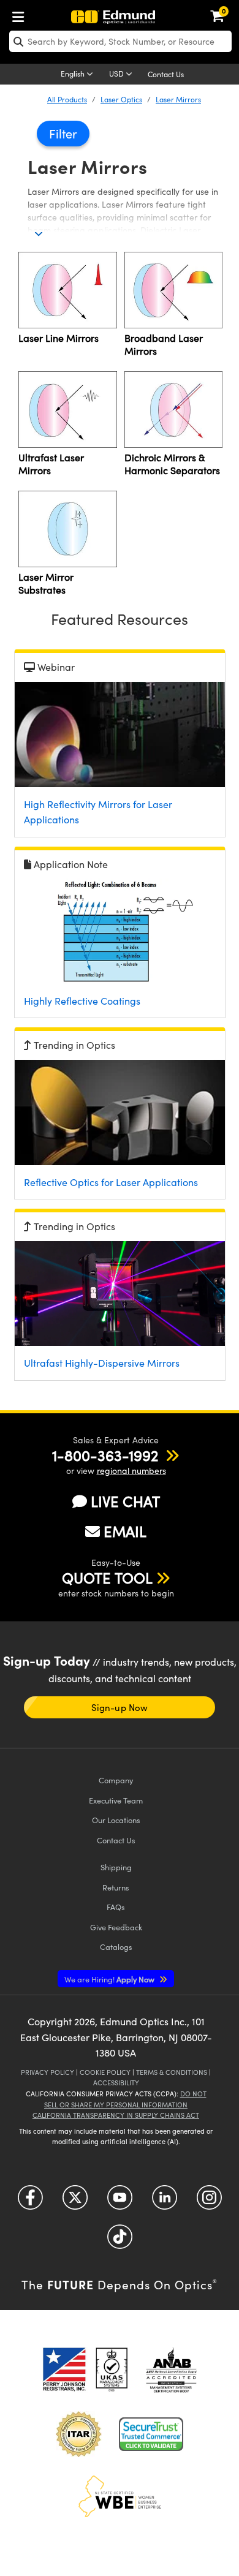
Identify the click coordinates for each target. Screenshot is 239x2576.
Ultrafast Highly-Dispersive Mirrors (102, 1363)
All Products (67, 99)
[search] (120, 41)
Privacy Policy (47, 2072)
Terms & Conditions (172, 2072)
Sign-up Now (119, 1707)
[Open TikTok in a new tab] (120, 2241)
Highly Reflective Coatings (82, 1001)
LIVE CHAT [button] (125, 1501)
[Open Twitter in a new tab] (75, 2202)
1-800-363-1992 (105, 1455)
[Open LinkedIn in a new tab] (165, 2202)
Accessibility (116, 2083)
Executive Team (116, 1800)
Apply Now (110, 1979)
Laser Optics (121, 99)
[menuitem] (21, 14)
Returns (116, 1887)
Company (116, 1780)
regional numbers (131, 1471)
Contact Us (166, 74)
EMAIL (125, 1531)
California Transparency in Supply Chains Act (116, 2115)
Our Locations (116, 1820)
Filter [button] (63, 133)
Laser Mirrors (178, 99)
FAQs (116, 1907)
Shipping (116, 1867)
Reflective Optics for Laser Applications (111, 1182)
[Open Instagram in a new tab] (209, 2202)
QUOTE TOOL (107, 1577)
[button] (105, 1455)
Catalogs (116, 1947)
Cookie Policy (105, 2072)
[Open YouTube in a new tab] (120, 2202)
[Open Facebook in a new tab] (30, 2202)
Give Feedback (116, 1927)
